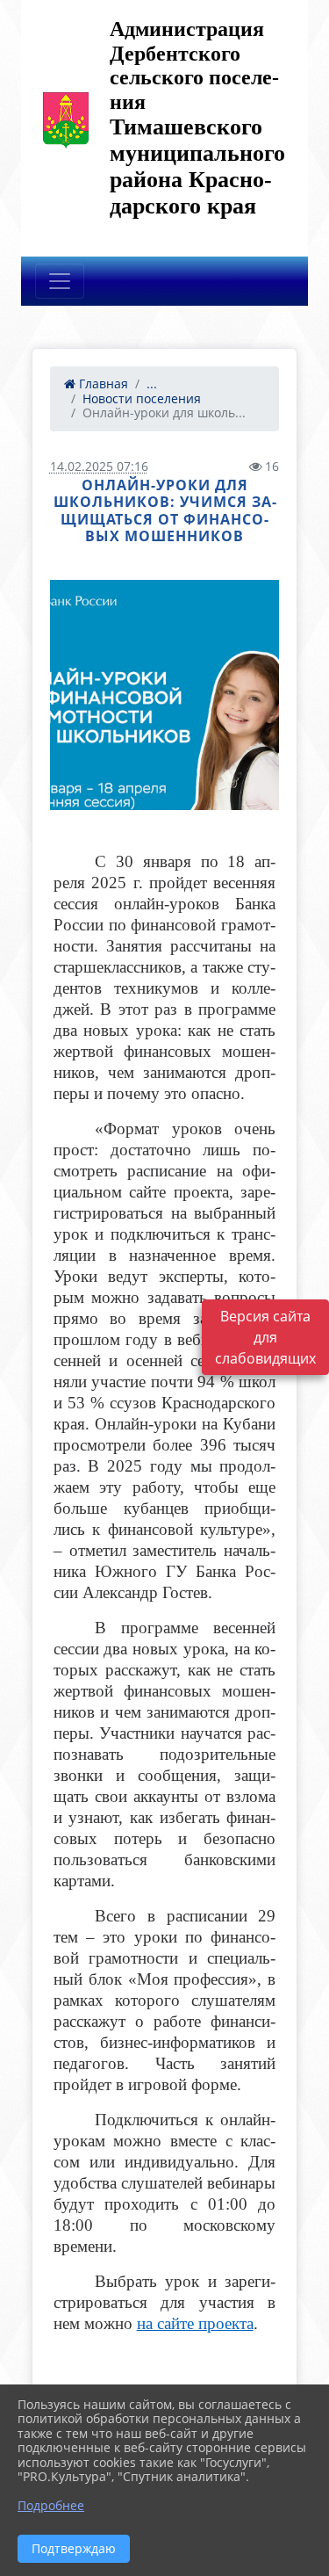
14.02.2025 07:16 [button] (99, 466)
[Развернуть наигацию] (60, 281)
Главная (102, 384)
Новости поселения (142, 398)
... (152, 384)
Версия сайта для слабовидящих (265, 1337)
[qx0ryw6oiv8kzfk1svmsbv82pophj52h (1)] (165, 695)
